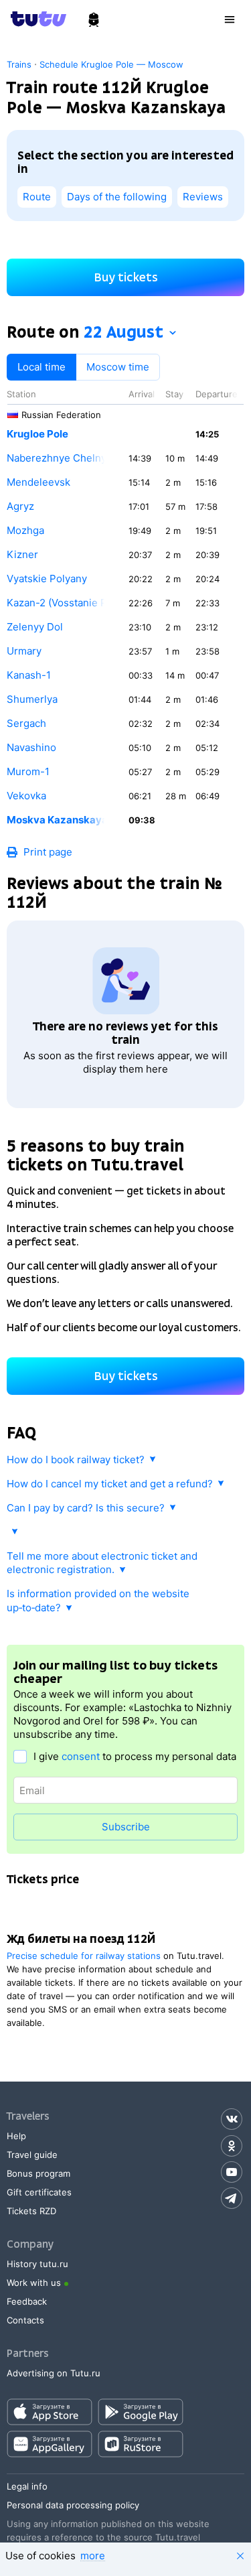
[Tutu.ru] (43, 19)
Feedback (27, 2301)
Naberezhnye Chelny (57, 458)
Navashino (31, 747)
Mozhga (25, 530)
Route (37, 197)
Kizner (22, 554)
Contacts (25, 2320)
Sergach (26, 723)
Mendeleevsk (38, 482)
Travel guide (32, 2155)
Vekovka (26, 796)
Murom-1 (28, 771)
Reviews (203, 197)
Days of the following (117, 197)
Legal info (27, 2486)
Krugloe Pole (37, 434)
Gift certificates (39, 2192)
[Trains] (94, 20)
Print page (48, 852)
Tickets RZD (31, 2211)
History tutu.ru (37, 2264)
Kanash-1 (29, 675)
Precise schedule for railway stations (84, 1956)
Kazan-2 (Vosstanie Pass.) (57, 603)
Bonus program (38, 2173)
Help (16, 2136)
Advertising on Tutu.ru (54, 2373)
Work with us (34, 2283)
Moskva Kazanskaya (57, 820)
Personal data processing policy (73, 2505)
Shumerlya (32, 699)
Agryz (20, 506)
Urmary (24, 651)
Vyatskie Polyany (47, 579)
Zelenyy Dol (35, 627)
